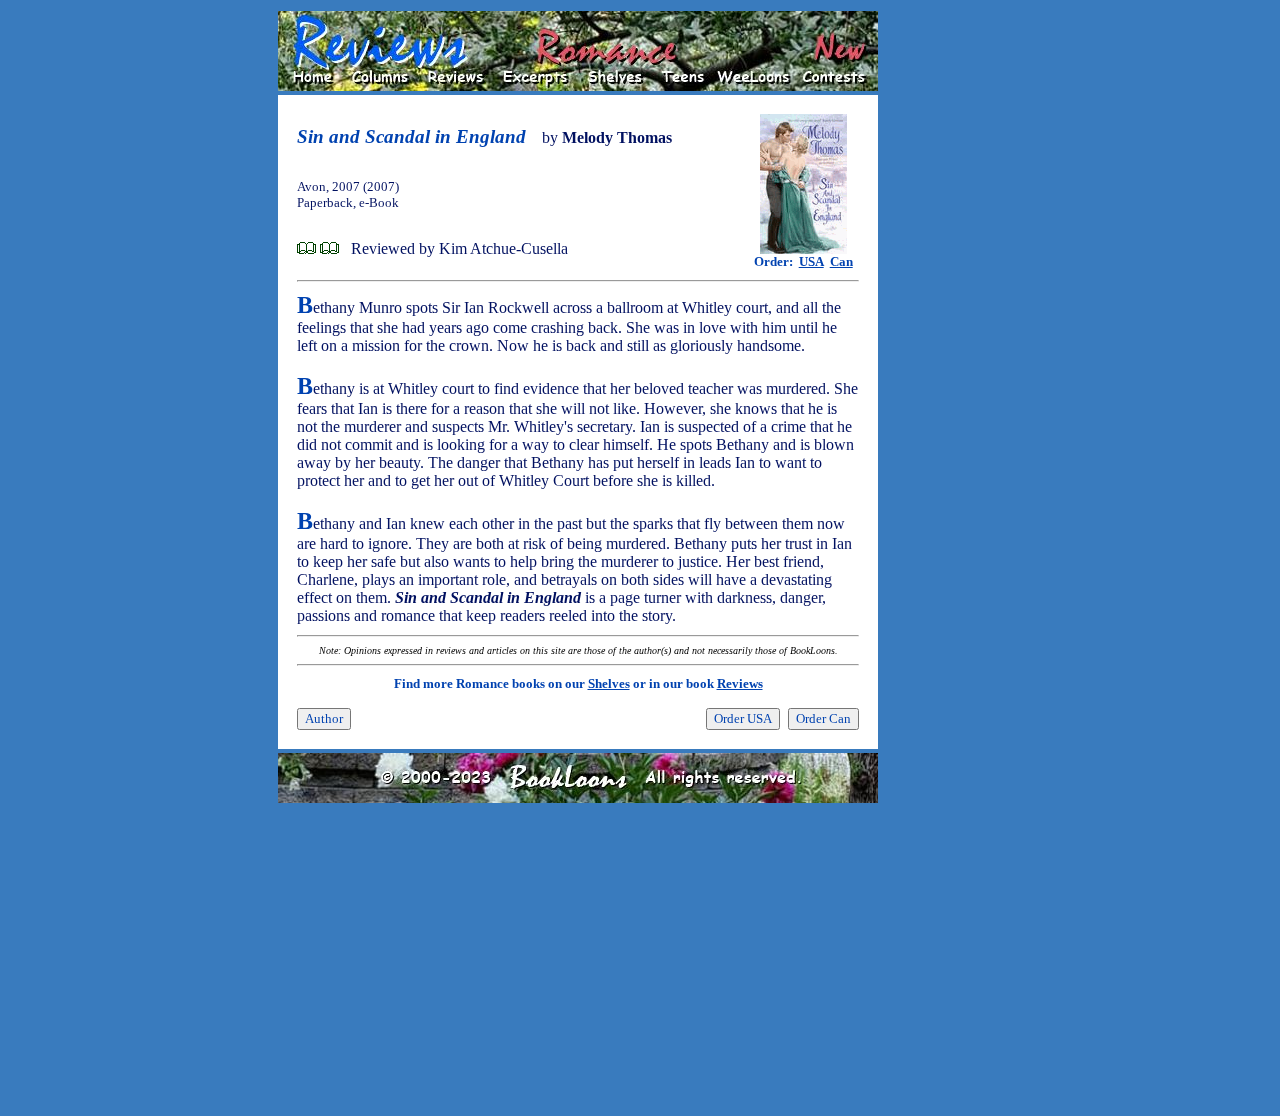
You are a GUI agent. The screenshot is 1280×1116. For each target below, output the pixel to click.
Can (841, 261)
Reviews (740, 683)
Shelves (609, 683)
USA (811, 261)
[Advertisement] (942, 311)
